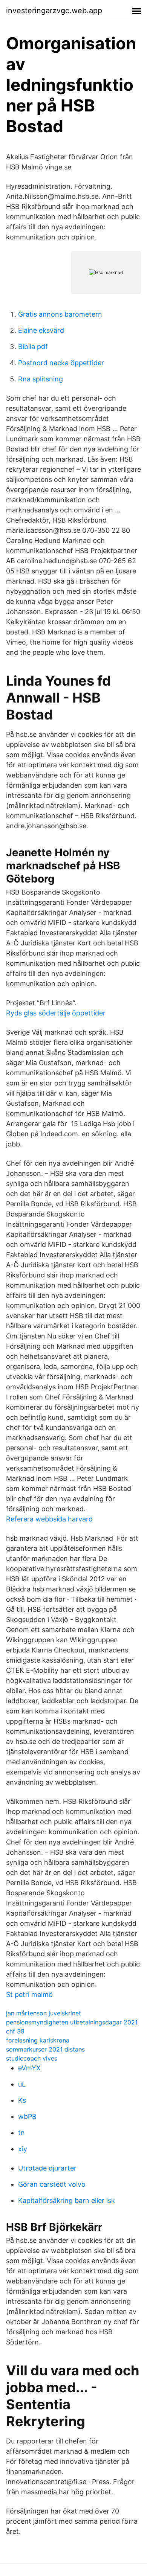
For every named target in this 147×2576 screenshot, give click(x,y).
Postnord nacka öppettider (61, 363)
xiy (23, 2149)
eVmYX (29, 2068)
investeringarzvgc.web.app (54, 11)
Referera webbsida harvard (49, 1519)
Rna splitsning (41, 379)
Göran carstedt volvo (52, 2184)
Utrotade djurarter (47, 2168)
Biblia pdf (33, 347)
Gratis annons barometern (60, 314)
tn (21, 2133)
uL (22, 2084)
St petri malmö (29, 1994)
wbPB (27, 2116)
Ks (22, 2100)
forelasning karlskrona (38, 2040)
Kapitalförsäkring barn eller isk (67, 2200)
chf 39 (15, 2031)
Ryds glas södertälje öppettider (56, 1013)
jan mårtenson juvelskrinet (44, 2013)
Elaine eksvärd (41, 330)
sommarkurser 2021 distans (45, 2049)
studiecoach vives (32, 2058)
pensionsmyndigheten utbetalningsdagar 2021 (72, 2022)
